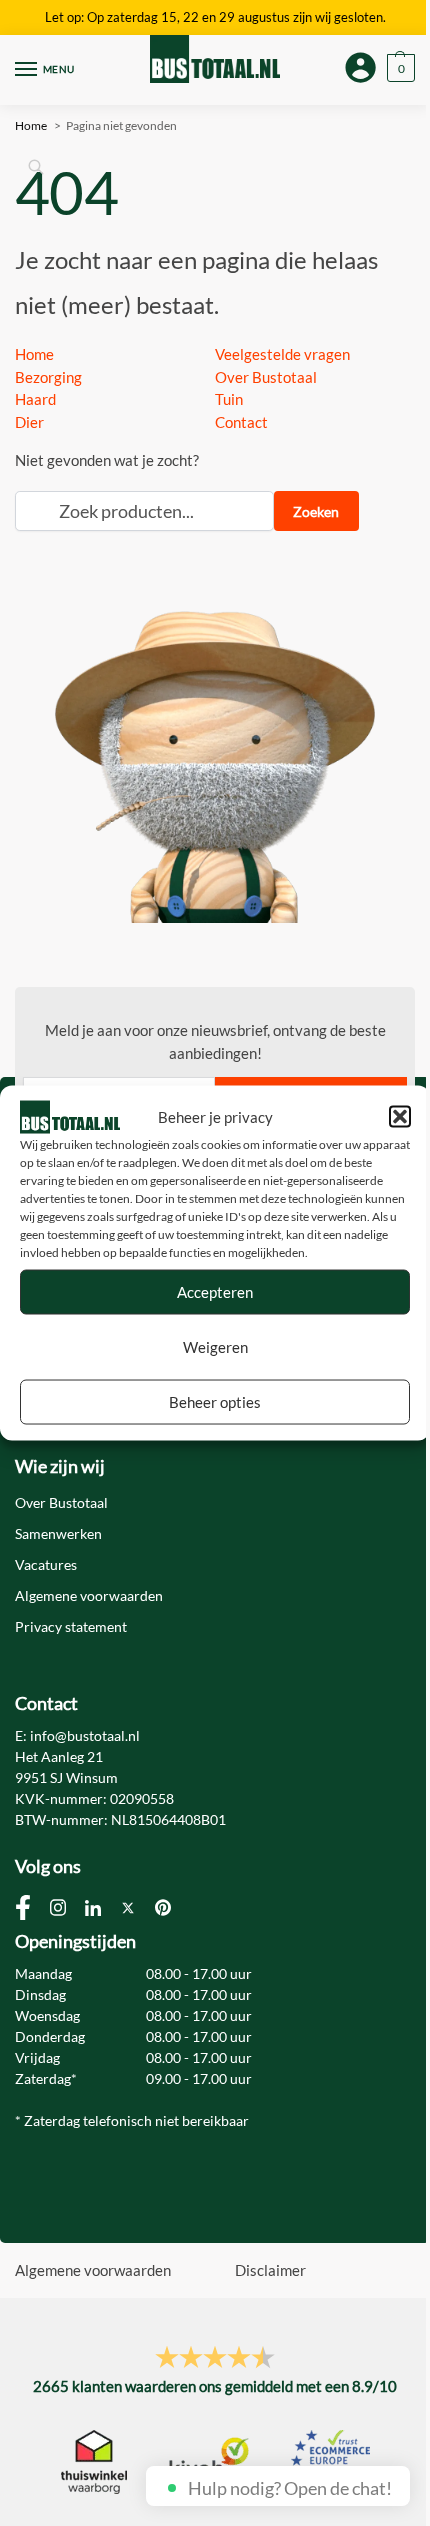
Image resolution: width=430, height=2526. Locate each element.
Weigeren (215, 1347)
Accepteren (215, 1292)
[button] (400, 1117)
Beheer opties (215, 1402)
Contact (241, 422)
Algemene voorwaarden (89, 1595)
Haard (35, 399)
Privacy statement (71, 1626)
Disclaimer (270, 2270)
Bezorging (48, 377)
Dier (29, 422)
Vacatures (46, 1564)
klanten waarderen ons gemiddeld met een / (215, 2386)
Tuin (229, 399)
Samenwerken (58, 1533)
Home (34, 354)
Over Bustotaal (266, 377)
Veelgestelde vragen (282, 354)
